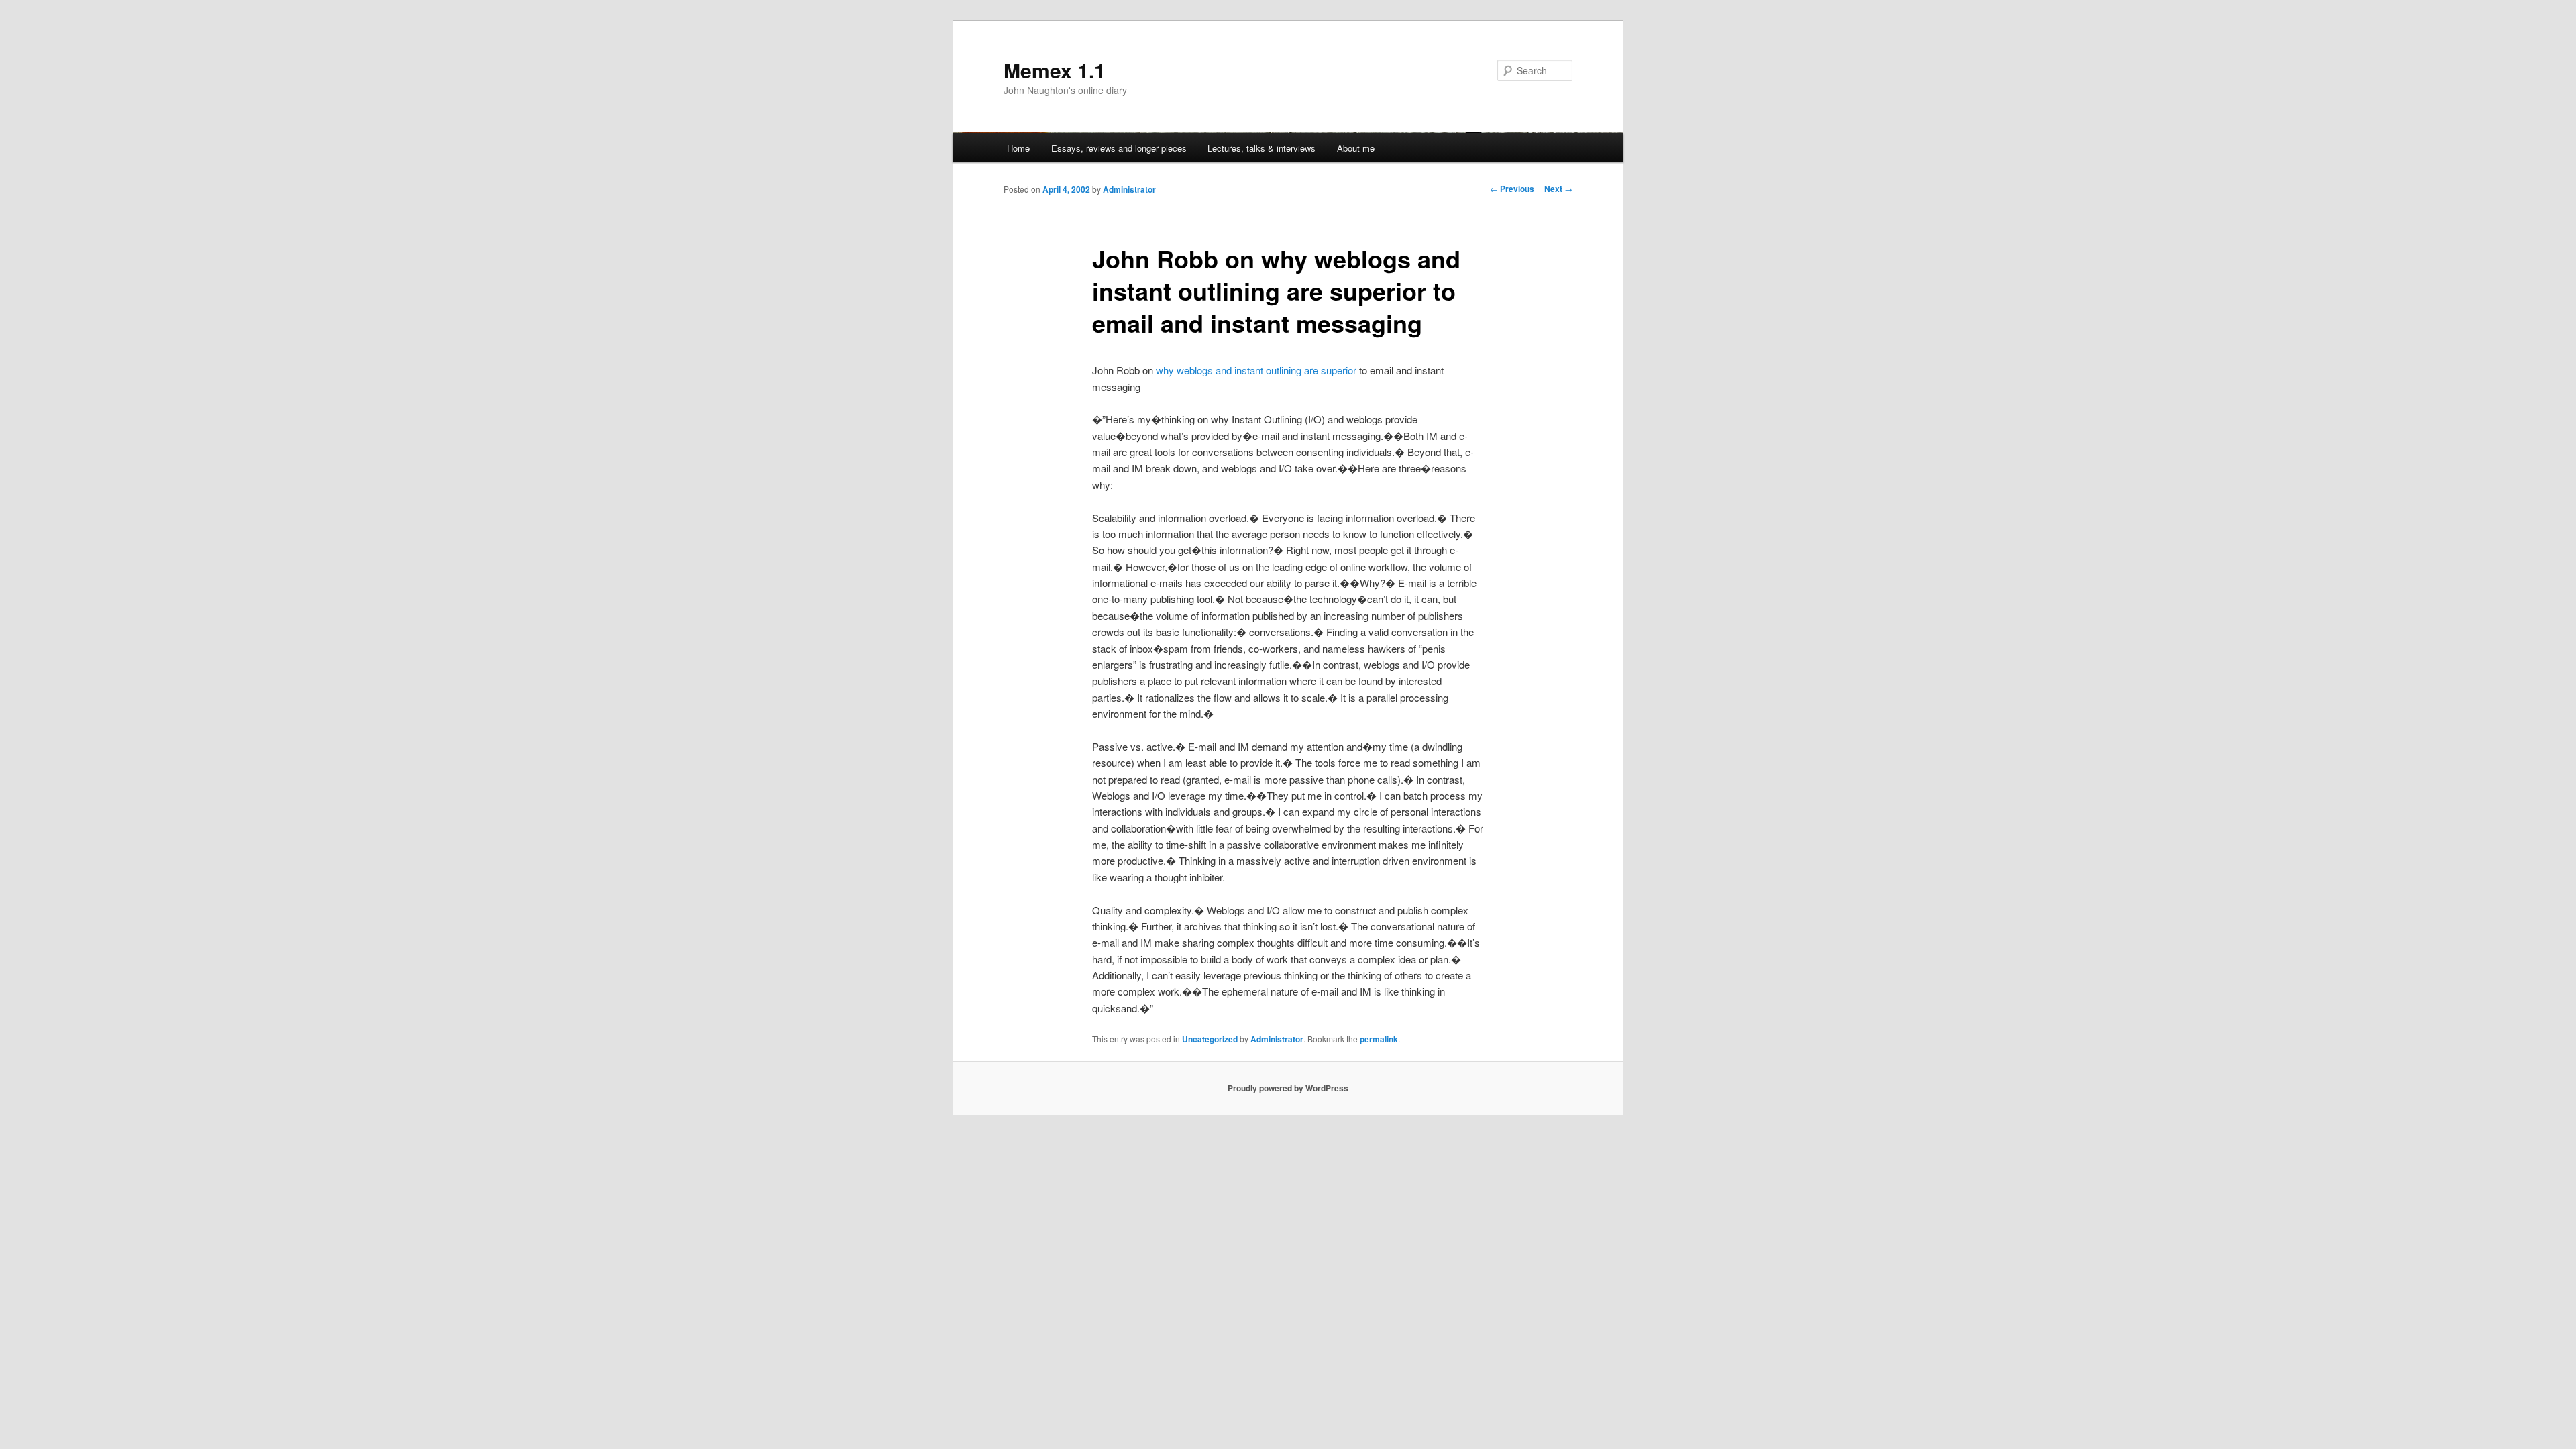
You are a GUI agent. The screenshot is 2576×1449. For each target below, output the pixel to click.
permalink (1379, 1039)
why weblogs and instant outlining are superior (1256, 370)
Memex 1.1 (1055, 70)
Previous (1512, 189)
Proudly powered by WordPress (1288, 1088)
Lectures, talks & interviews (1262, 148)
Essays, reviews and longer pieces (1119, 148)
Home (1018, 148)
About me (1356, 148)
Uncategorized (1210, 1039)
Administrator (1129, 189)
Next (1558, 189)
